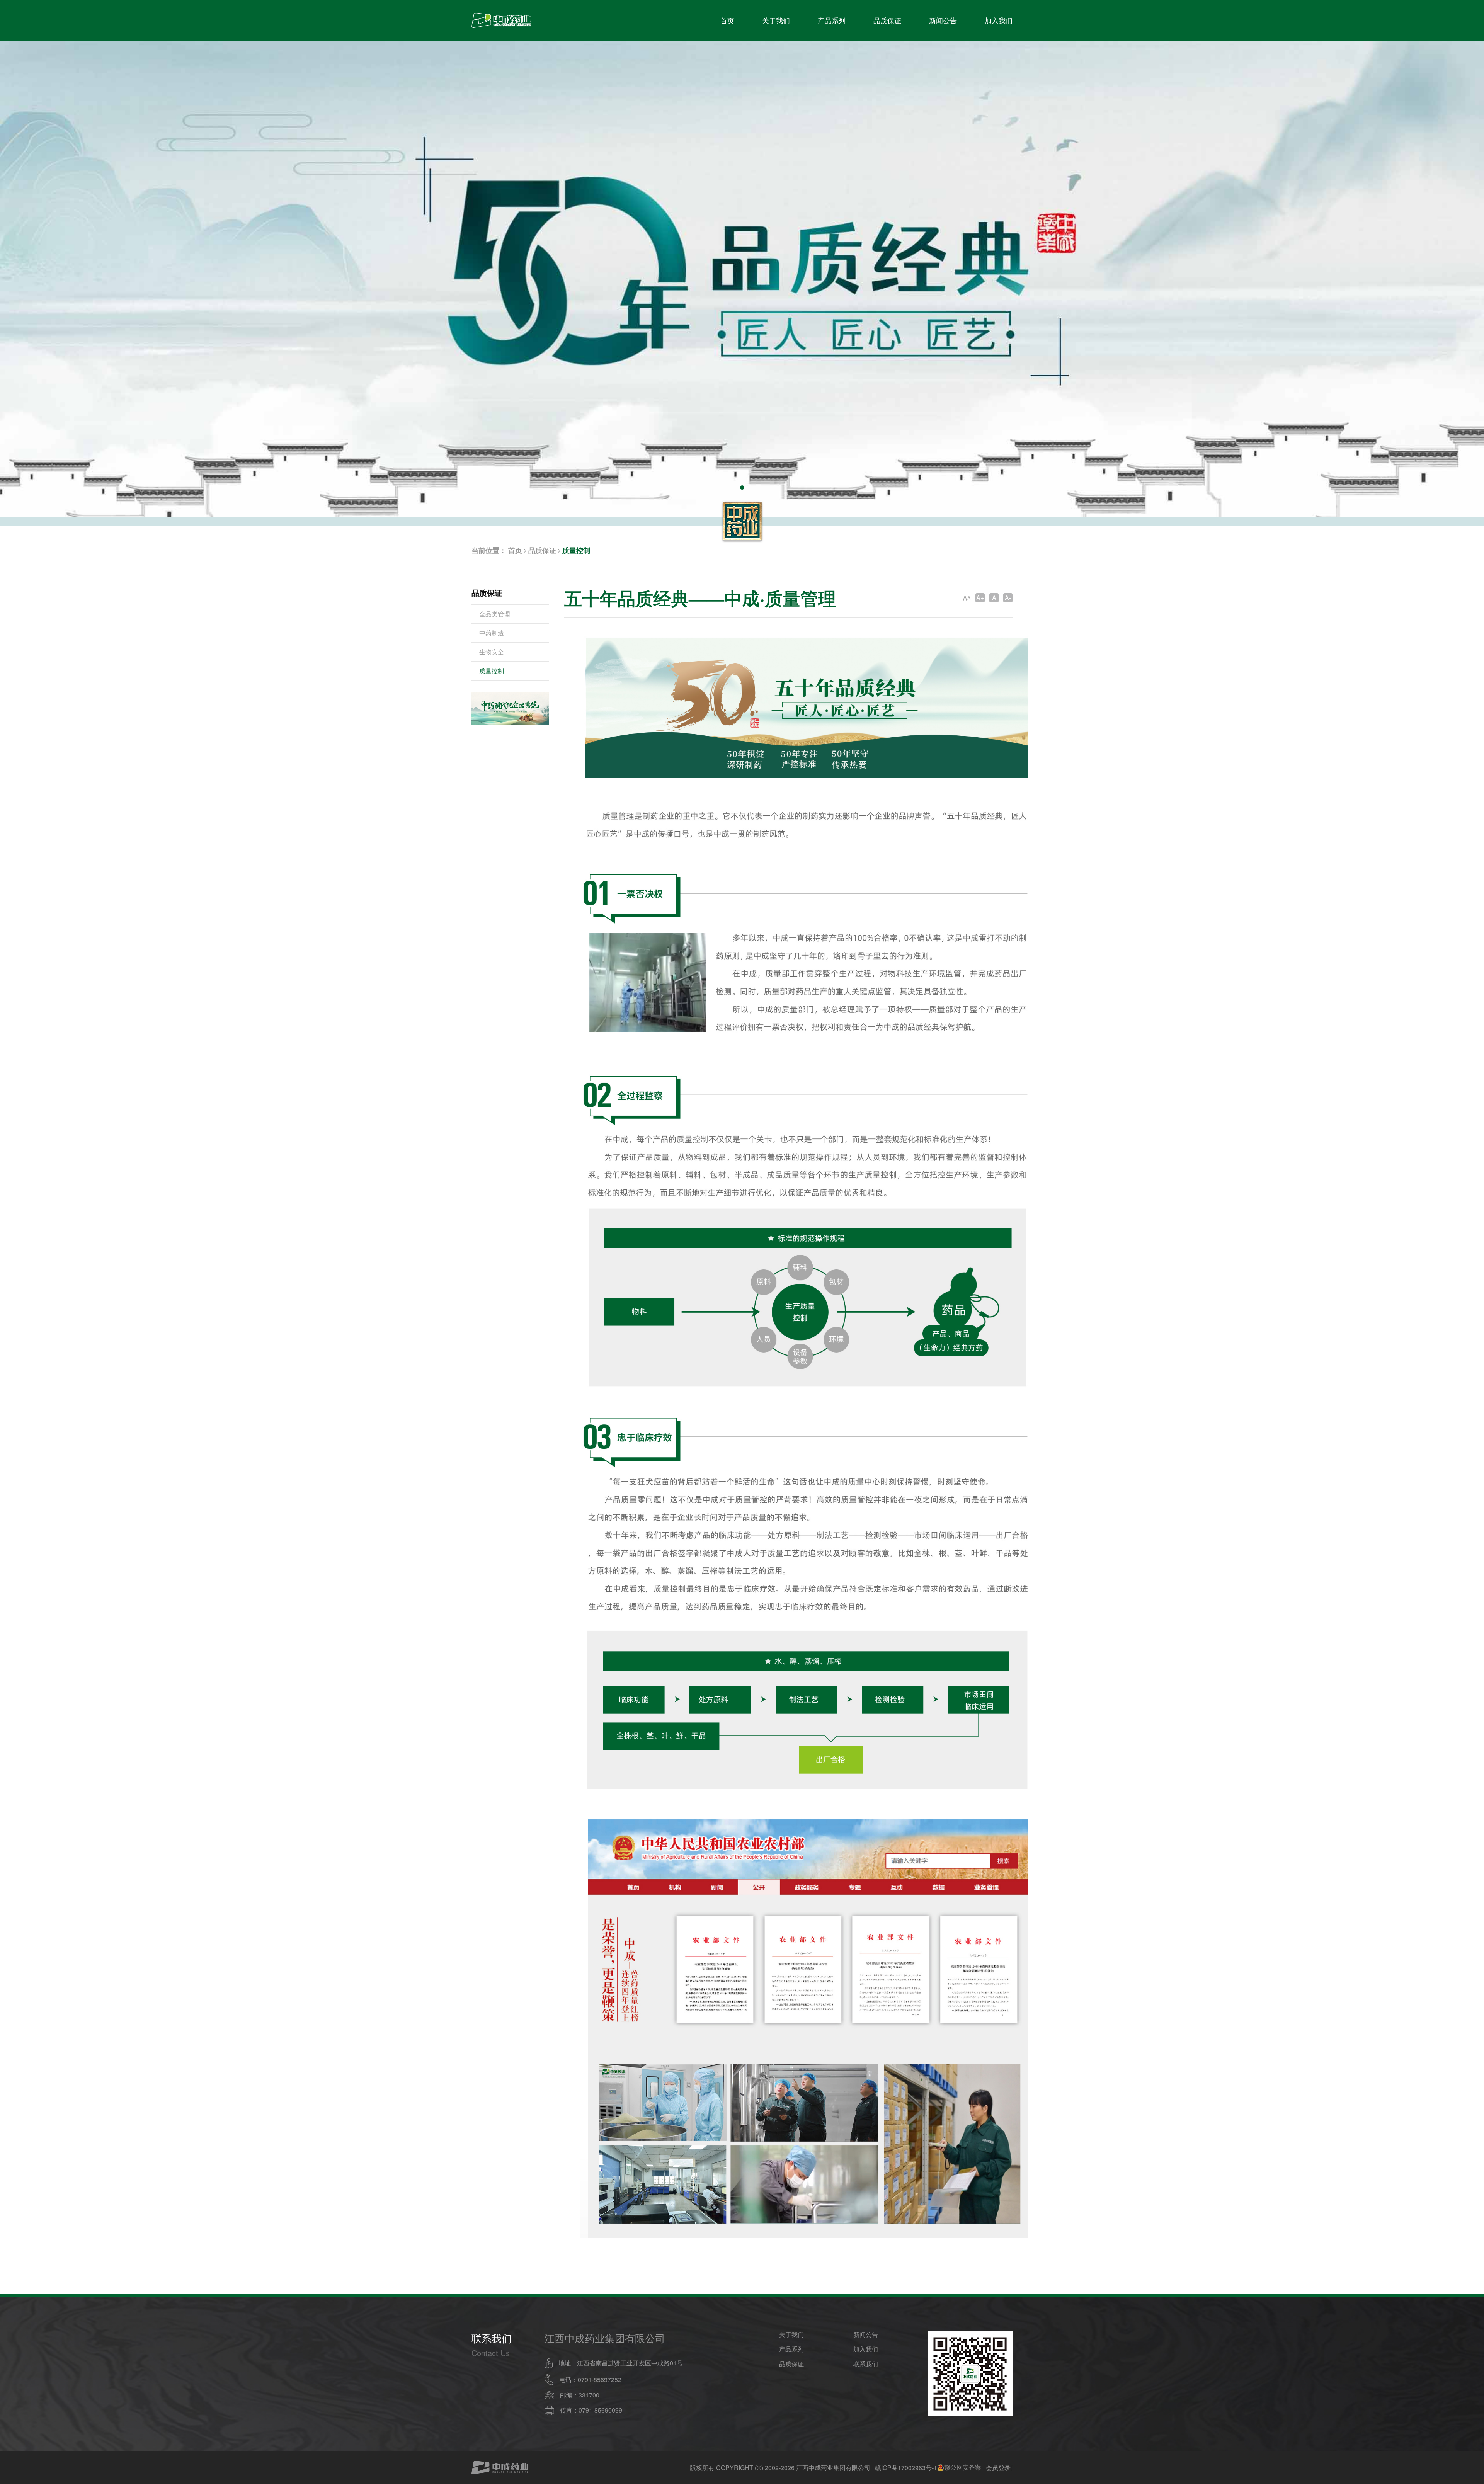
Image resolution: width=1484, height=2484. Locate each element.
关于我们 (776, 20)
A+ (980, 598)
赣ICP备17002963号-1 (906, 2468)
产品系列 (832, 20)
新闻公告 (943, 20)
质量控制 (576, 550)
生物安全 (492, 652)
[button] (742, 487)
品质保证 (887, 20)
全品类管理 (495, 614)
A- (1008, 598)
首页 (727, 20)
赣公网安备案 (963, 2468)
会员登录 (998, 2468)
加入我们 (999, 20)
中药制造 (492, 633)
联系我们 (866, 2364)
